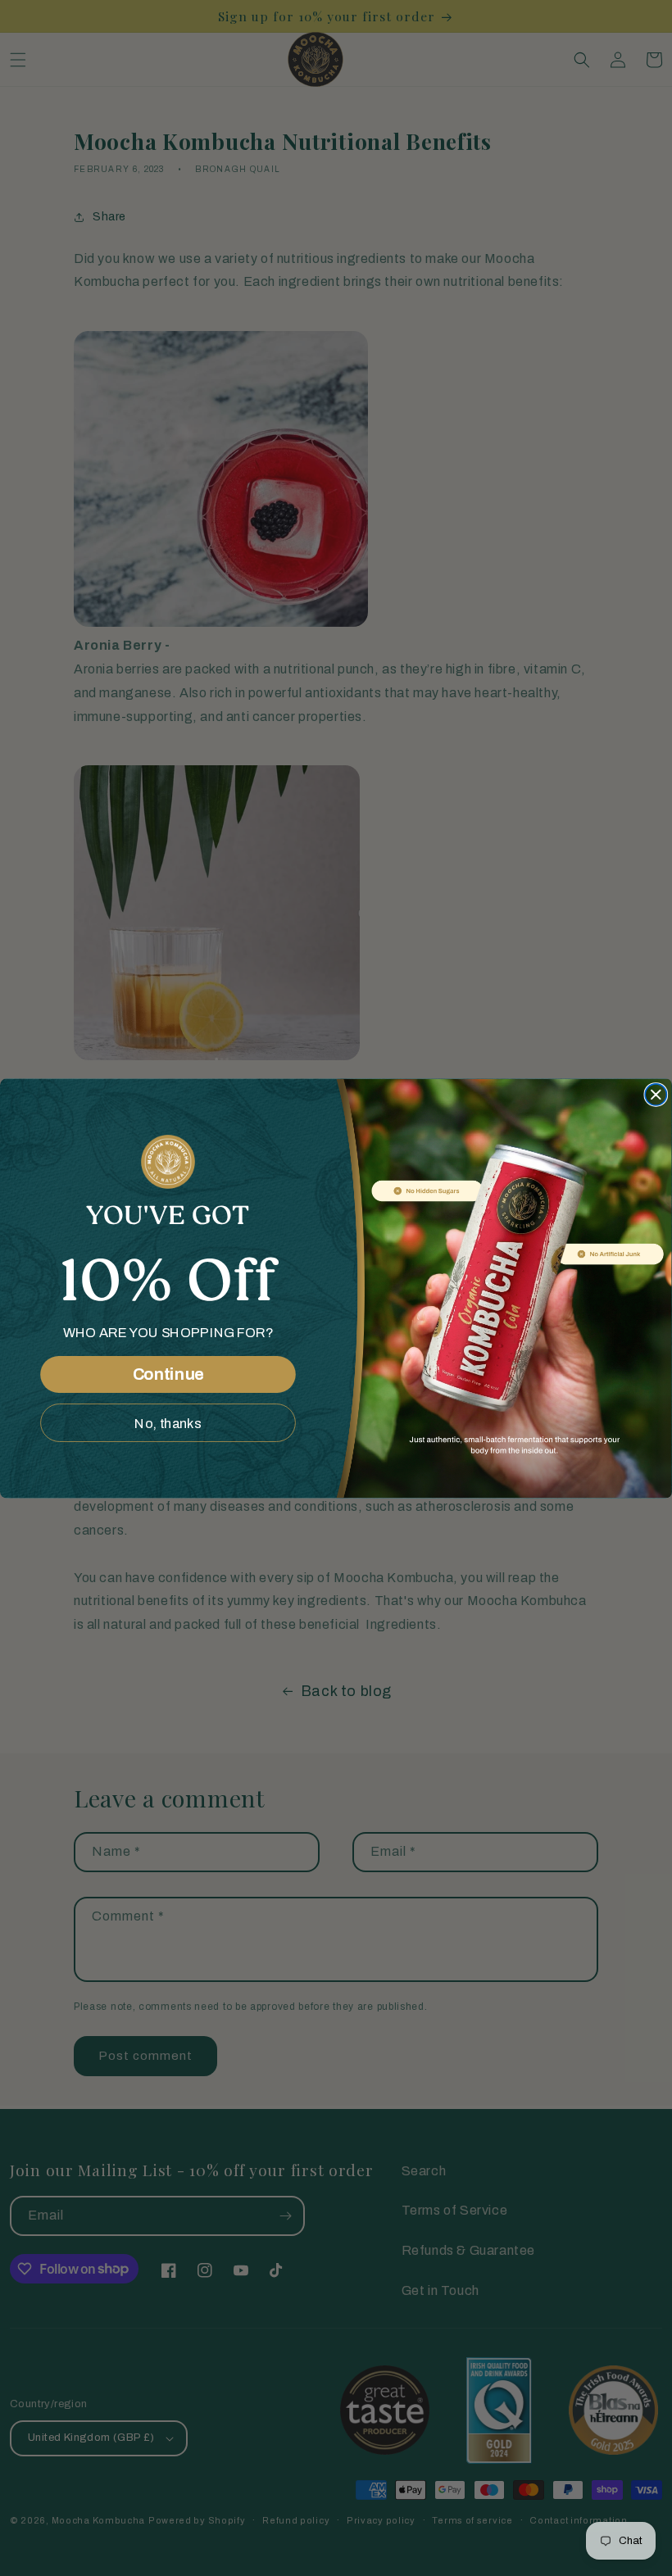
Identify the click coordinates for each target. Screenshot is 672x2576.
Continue (168, 1374)
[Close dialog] (656, 1094)
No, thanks (168, 1422)
